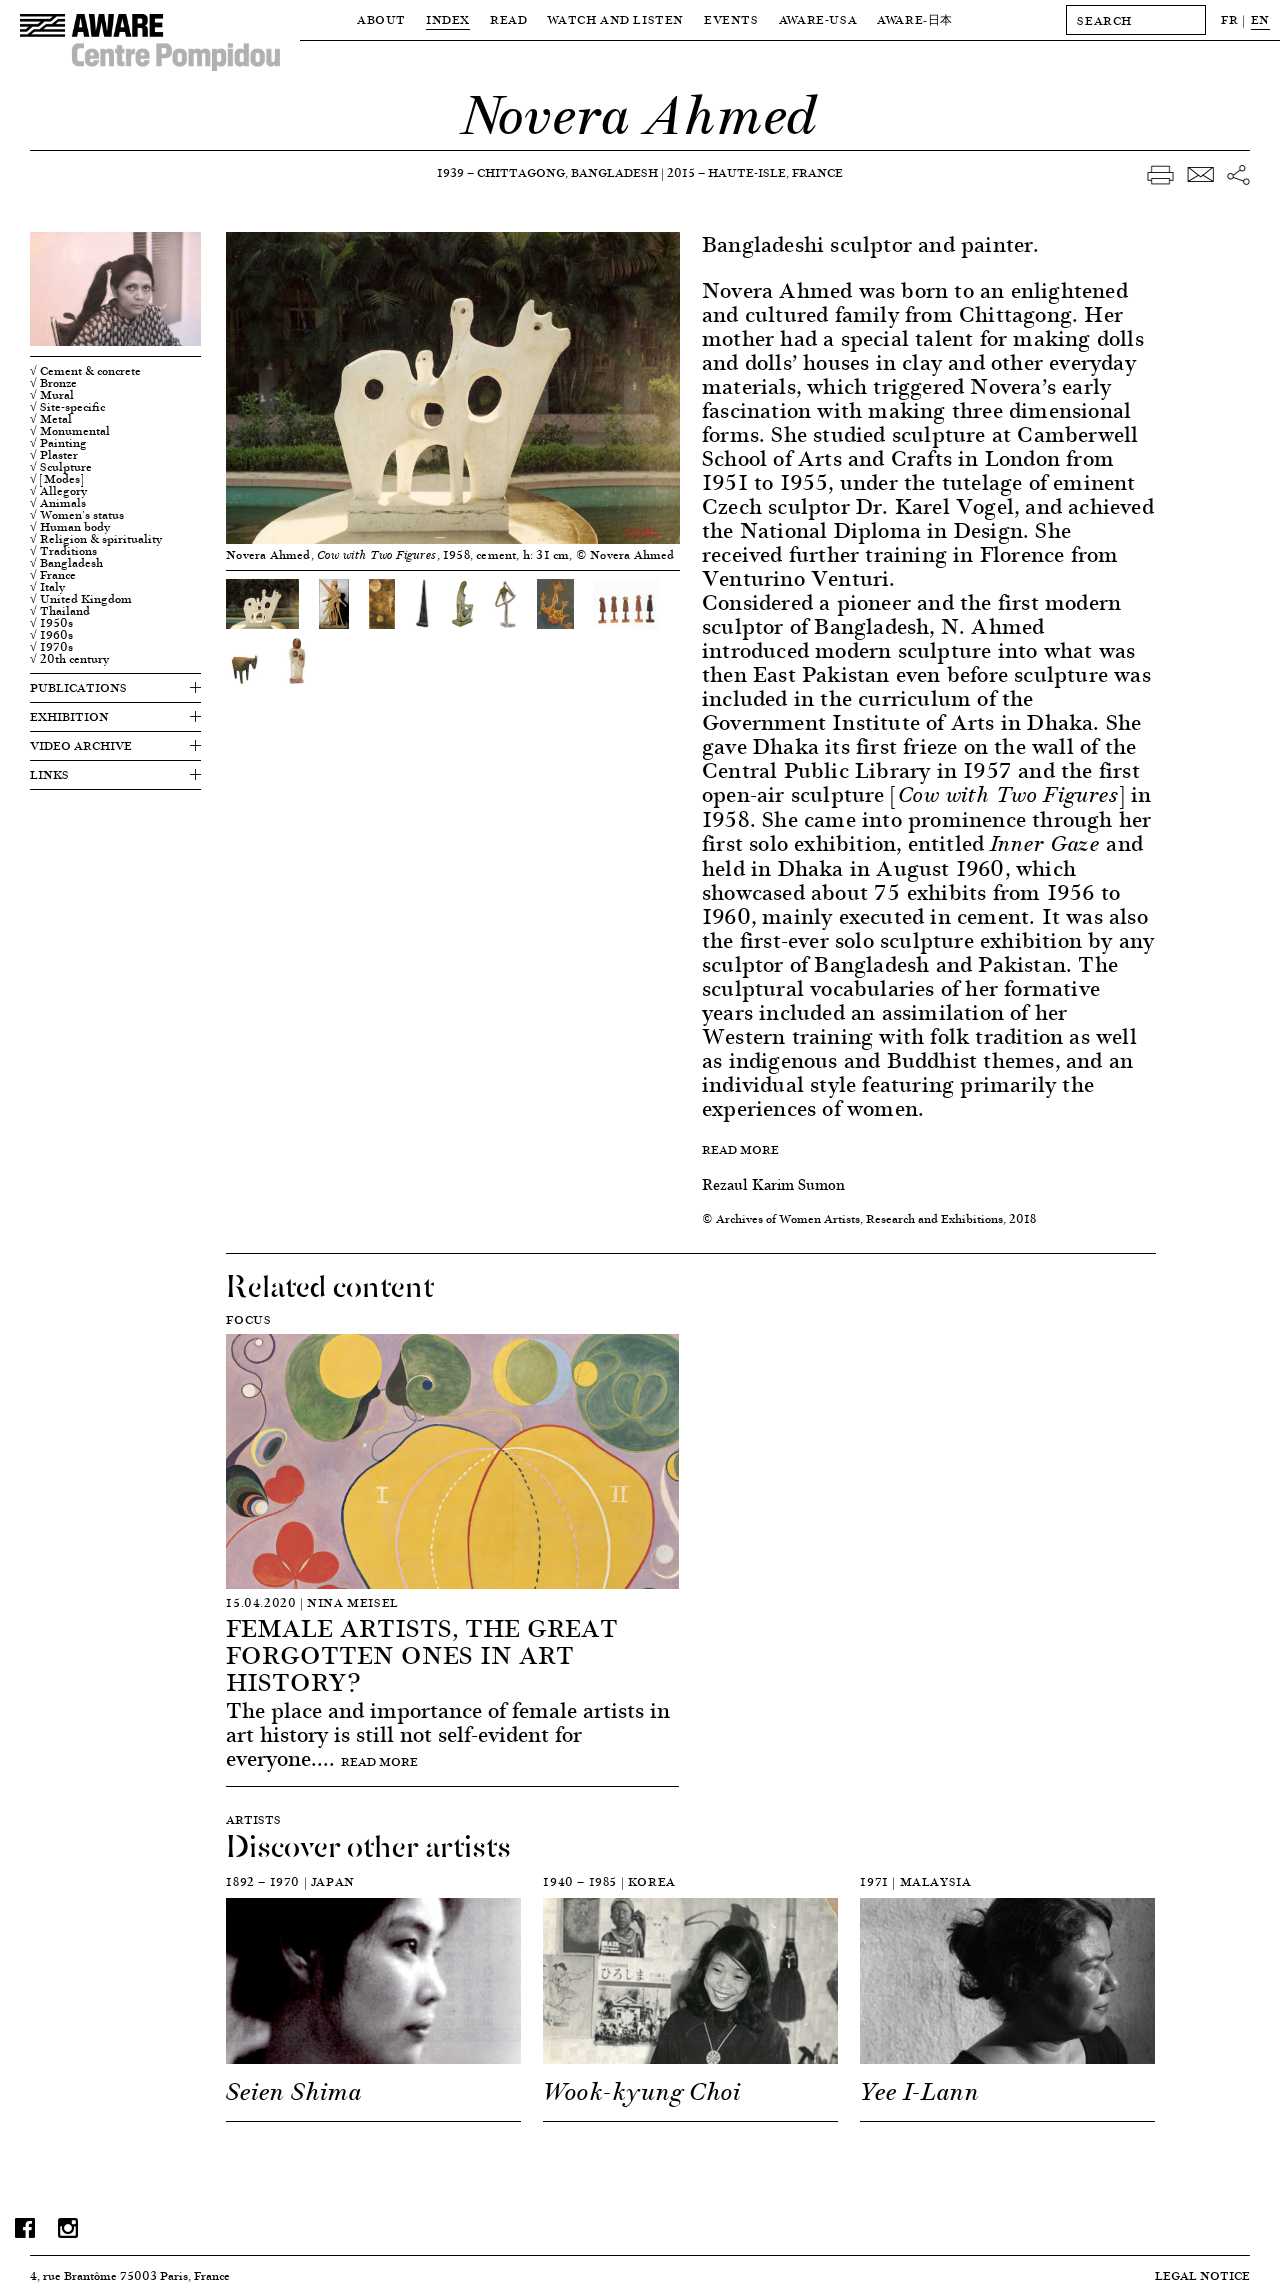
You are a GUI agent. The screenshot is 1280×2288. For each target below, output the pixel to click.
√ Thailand (60, 611)
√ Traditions (63, 551)
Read (508, 19)
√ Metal (51, 419)
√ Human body (70, 527)
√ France (53, 575)
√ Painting (58, 443)
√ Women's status (77, 515)
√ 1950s (51, 623)
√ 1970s (51, 647)
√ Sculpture (61, 467)
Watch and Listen (615, 19)
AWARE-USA (818, 19)
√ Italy (47, 587)
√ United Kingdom (81, 599)
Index (448, 19)
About (381, 19)
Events (731, 19)
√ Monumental (70, 431)
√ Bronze (53, 383)
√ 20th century (69, 659)
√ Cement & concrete (85, 371)
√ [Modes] (57, 479)
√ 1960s (51, 635)
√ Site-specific (67, 407)
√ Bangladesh (66, 563)
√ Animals (58, 503)
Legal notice (1202, 2275)
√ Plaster (54, 455)
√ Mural (52, 395)
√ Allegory (58, 491)
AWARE (915, 19)
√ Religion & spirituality (96, 539)
